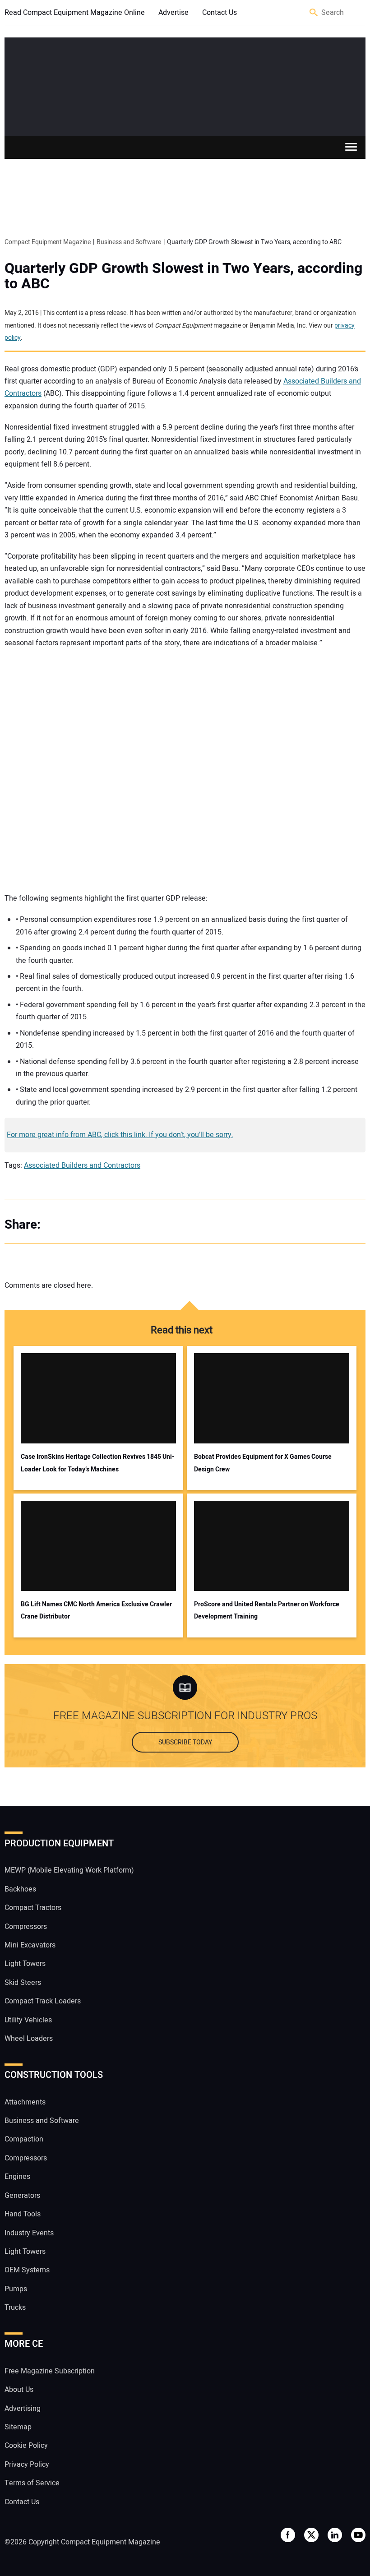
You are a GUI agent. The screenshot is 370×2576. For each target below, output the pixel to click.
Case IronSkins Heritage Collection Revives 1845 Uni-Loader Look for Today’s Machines (98, 1463)
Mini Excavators (30, 1945)
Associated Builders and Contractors (82, 1165)
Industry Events (29, 2233)
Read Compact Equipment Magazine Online (75, 13)
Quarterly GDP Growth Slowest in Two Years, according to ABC (183, 276)
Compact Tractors (33, 1908)
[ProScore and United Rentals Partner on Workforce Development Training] (272, 1546)
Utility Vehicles (28, 2020)
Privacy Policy (27, 2465)
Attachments (25, 2102)
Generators (22, 2196)
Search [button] (314, 13)
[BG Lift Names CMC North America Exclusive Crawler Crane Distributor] (98, 1546)
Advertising (23, 2409)
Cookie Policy (26, 2446)
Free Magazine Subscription (50, 2371)
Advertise (173, 13)
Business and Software (42, 2121)
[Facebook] (59, 1225)
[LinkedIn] (95, 1225)
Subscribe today (185, 1742)
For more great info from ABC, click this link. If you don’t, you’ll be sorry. (120, 1135)
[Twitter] (77, 1225)
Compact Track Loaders (43, 2001)
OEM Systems (27, 2270)
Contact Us (220, 13)
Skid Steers (23, 1983)
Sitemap (18, 2427)
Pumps (16, 2289)
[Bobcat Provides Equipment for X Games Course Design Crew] (272, 1398)
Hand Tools (23, 2214)
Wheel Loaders (29, 2039)
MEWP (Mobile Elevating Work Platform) (69, 1870)
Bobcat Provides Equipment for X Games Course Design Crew (263, 1463)
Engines (17, 2177)
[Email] (113, 1225)
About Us (19, 2390)
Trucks (15, 2308)
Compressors (26, 1927)
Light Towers (25, 1964)
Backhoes (20, 1889)
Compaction (24, 2139)
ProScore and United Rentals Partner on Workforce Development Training (267, 1610)
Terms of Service (32, 2483)
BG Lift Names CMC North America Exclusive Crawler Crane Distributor (96, 1610)
